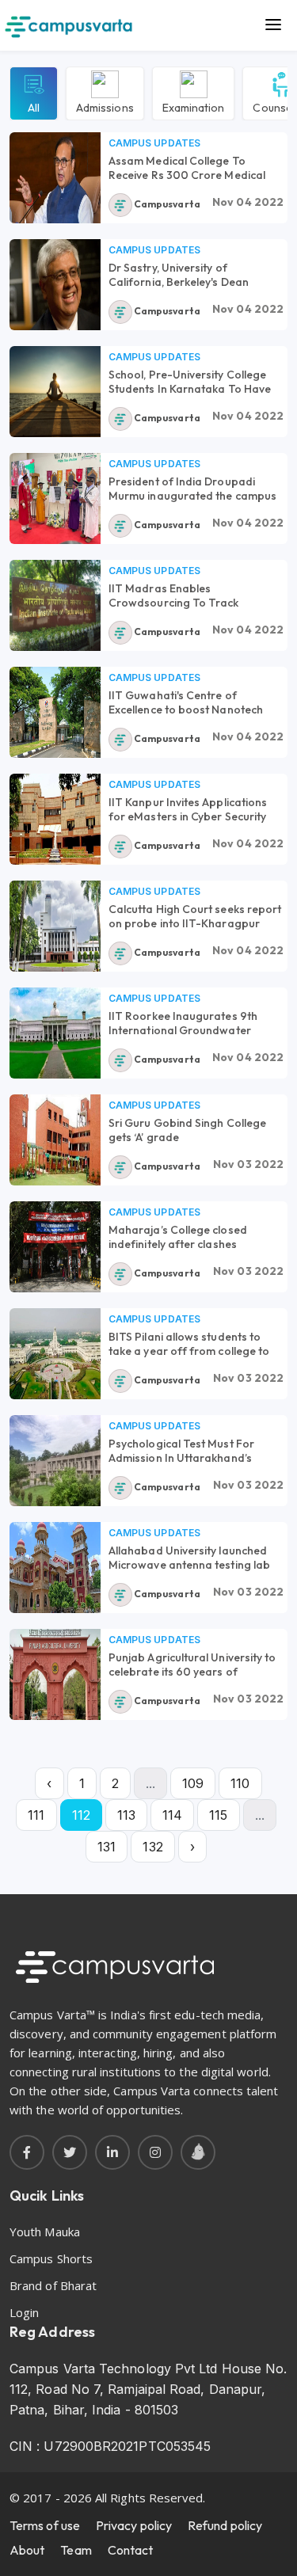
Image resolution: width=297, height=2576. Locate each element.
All (34, 107)
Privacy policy (134, 2525)
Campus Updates (154, 143)
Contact (131, 2550)
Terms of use (45, 2525)
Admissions (105, 107)
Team (76, 2550)
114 (172, 1815)
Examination (194, 107)
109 (193, 1783)
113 (126, 1815)
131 (107, 1847)
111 (36, 1815)
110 (240, 1783)
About (27, 2550)
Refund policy (225, 2525)
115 (218, 1815)
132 (152, 1847)
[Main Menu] (273, 25)
